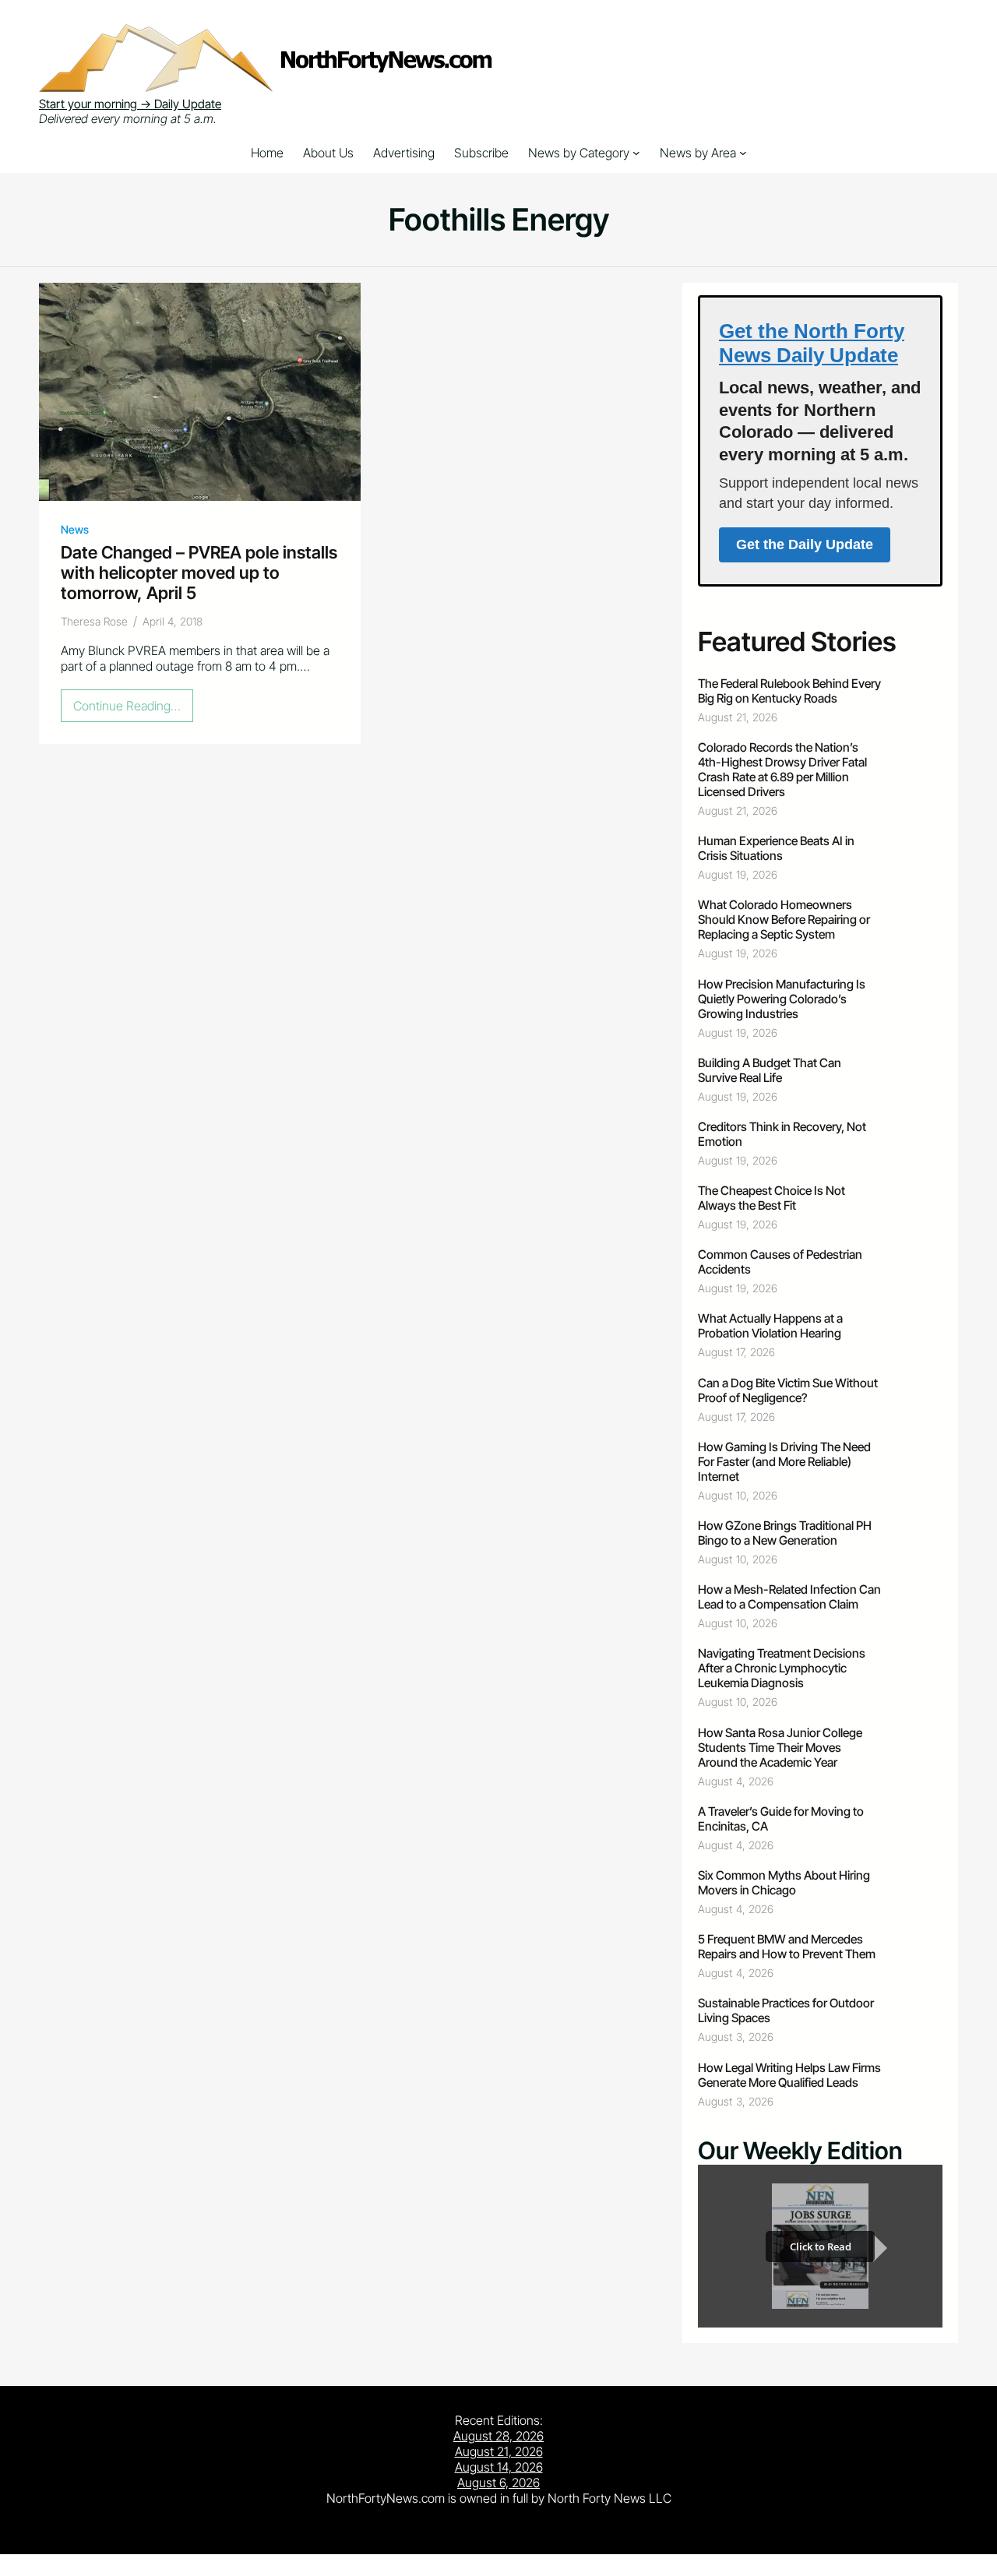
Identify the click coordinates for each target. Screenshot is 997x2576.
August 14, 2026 (499, 2467)
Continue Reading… (132, 710)
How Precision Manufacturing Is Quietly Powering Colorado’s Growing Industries (782, 999)
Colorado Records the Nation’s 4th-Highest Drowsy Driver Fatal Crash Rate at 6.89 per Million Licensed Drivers (782, 770)
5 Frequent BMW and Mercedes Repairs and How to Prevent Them (787, 1947)
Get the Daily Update (805, 544)
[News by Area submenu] (743, 153)
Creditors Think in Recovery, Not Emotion (782, 1134)
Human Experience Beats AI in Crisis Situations (776, 848)
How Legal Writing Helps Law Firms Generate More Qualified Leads (789, 2075)
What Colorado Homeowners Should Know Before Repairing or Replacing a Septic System (784, 920)
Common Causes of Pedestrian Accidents (780, 1262)
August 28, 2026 (498, 2436)
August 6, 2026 (498, 2483)
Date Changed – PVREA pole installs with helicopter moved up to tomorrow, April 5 (199, 573)
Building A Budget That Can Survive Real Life (770, 1070)
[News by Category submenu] (636, 153)
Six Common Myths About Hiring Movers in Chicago (784, 1883)
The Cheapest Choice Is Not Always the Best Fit (772, 1198)
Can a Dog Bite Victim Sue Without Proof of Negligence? (788, 1390)
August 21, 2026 (499, 2451)
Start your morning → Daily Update (130, 104)
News (75, 529)
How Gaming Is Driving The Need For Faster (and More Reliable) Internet (784, 1462)
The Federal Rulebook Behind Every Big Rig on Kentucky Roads (789, 691)
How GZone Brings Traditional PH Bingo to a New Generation (785, 1533)
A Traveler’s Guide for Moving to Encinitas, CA (781, 1819)
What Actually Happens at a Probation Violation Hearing (770, 1326)
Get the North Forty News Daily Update (812, 343)
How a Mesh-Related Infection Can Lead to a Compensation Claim (789, 1597)
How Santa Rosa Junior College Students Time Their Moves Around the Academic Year (780, 1748)
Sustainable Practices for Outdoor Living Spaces (786, 2010)
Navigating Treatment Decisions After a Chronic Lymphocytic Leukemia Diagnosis (782, 1668)
